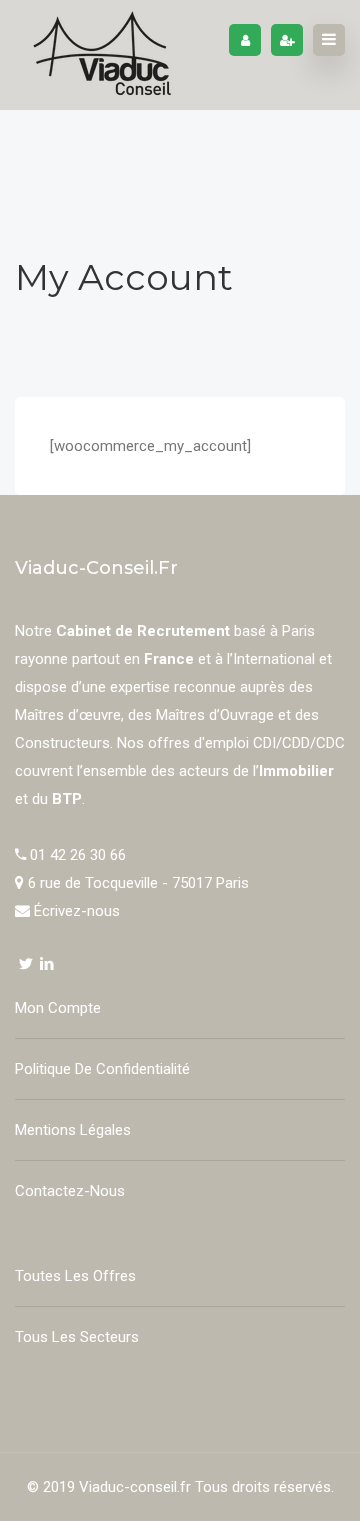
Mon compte (58, 1008)
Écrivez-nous (77, 911)
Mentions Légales (73, 1130)
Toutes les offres (75, 1276)
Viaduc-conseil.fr (135, 1487)
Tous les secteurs (77, 1337)
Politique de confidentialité (102, 1069)
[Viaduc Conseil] (102, 55)
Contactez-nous (70, 1191)
